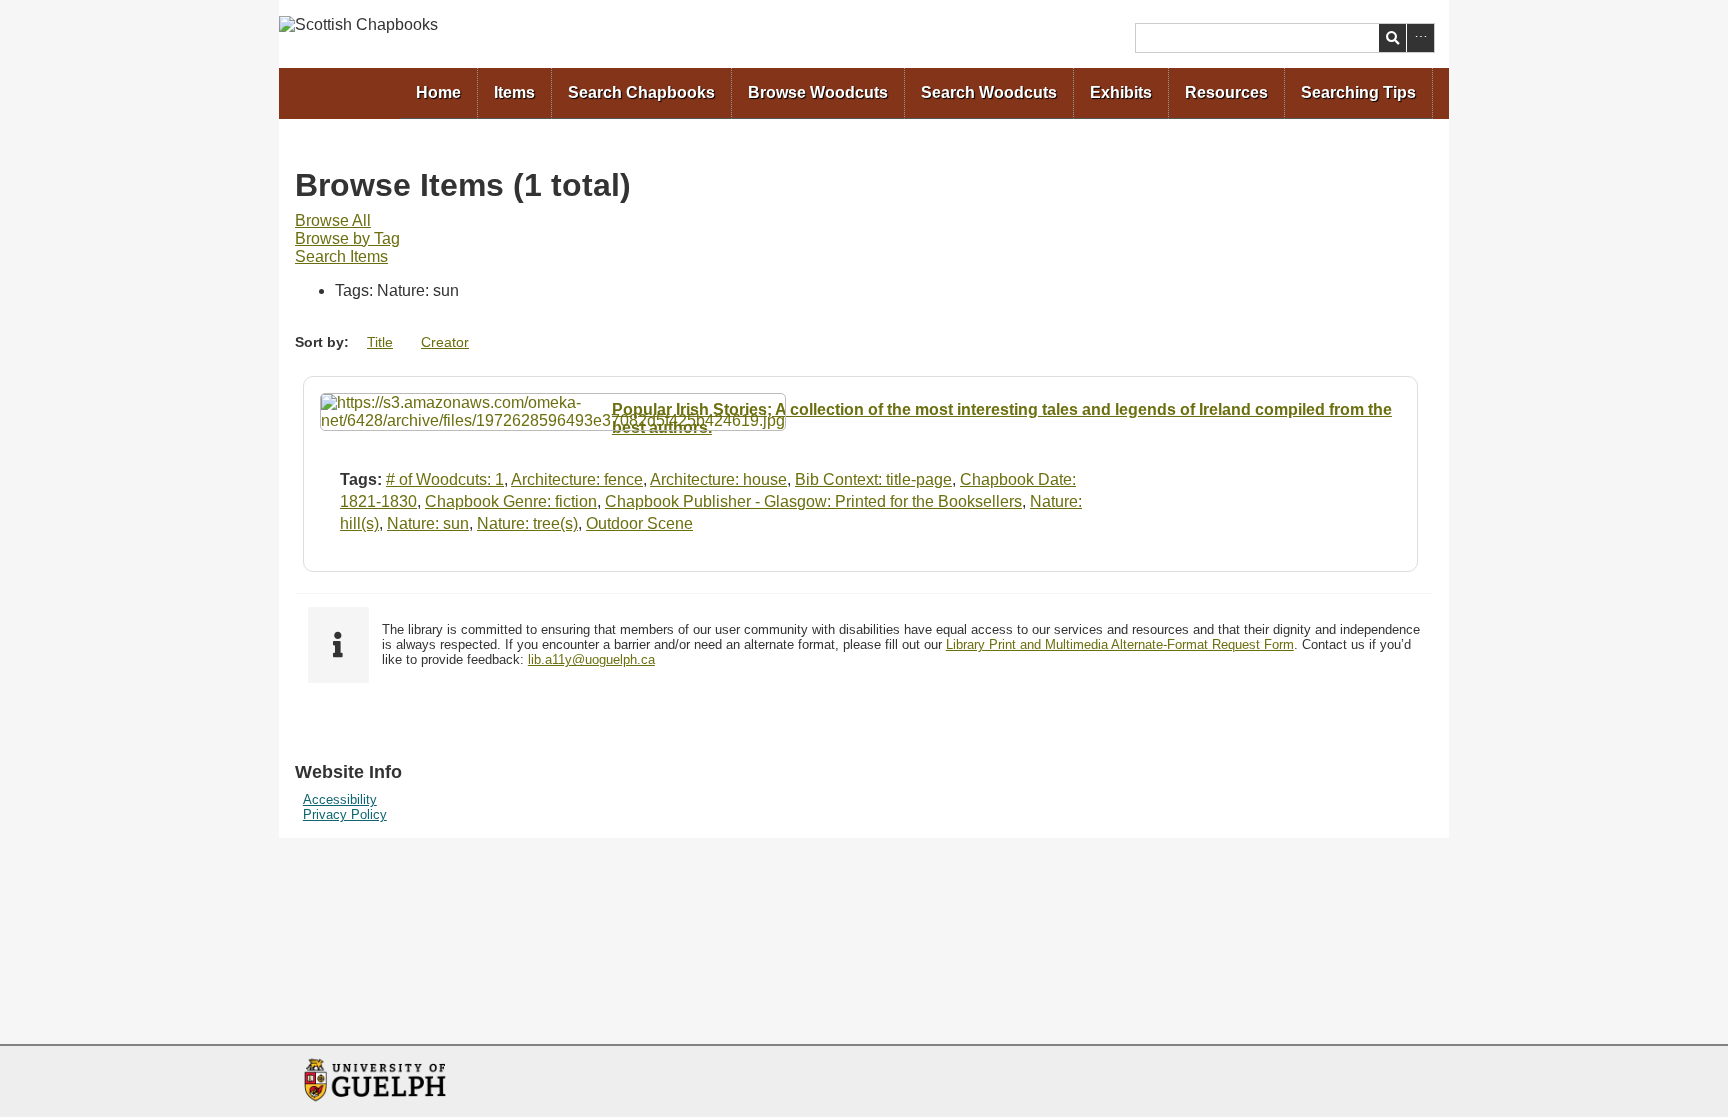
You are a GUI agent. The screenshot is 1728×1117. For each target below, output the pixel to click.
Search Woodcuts (989, 92)
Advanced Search (1420, 38)
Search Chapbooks (641, 92)
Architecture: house (718, 479)
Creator (445, 342)
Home (438, 92)
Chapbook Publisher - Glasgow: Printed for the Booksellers (813, 501)
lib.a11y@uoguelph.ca (591, 659)
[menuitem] (439, 93)
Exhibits (1121, 92)
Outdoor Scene (639, 523)
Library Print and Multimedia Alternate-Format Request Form (1120, 644)
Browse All (333, 220)
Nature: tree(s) (527, 523)
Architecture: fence (577, 479)
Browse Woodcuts (818, 92)
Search (1392, 38)
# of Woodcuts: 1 (445, 479)
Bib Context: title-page (873, 479)
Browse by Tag (347, 238)
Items (514, 92)
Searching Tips (1358, 92)
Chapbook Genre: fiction (511, 501)
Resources (1226, 92)
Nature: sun (428, 523)
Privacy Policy (345, 814)
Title (380, 342)
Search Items (341, 256)
